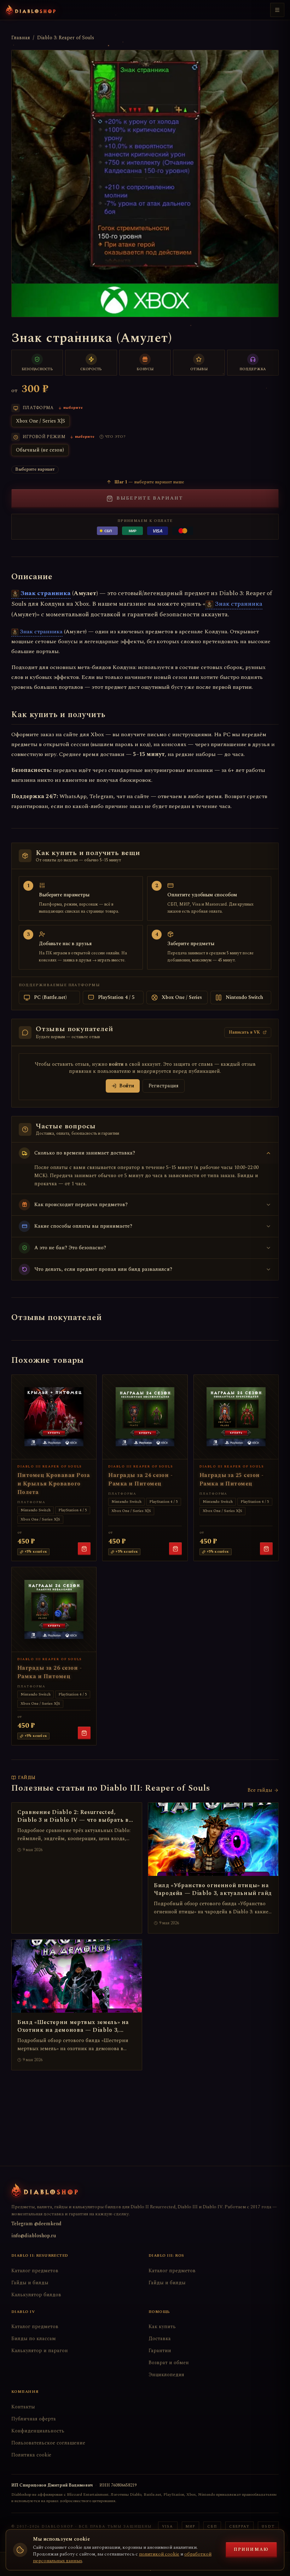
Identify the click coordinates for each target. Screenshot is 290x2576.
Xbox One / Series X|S (40, 421)
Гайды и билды (30, 2283)
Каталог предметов (35, 2271)
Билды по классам (34, 2339)
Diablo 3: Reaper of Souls (66, 38)
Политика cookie (31, 2455)
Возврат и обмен (169, 2363)
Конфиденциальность (38, 2431)
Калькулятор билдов (36, 2295)
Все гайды (260, 1790)
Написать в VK (244, 1032)
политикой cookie (159, 2554)
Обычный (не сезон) (40, 450)
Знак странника (46, 593)
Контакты (23, 2407)
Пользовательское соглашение (48, 2443)
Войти (127, 1086)
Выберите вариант (150, 498)
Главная (21, 38)
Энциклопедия (166, 2375)
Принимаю (251, 2550)
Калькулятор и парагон (40, 2351)
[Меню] (277, 10)
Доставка (160, 2339)
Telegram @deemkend (36, 2224)
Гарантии (160, 2351)
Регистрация (164, 1086)
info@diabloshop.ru (34, 2236)
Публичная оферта (34, 2419)
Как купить (162, 2327)
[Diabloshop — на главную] (31, 10)
